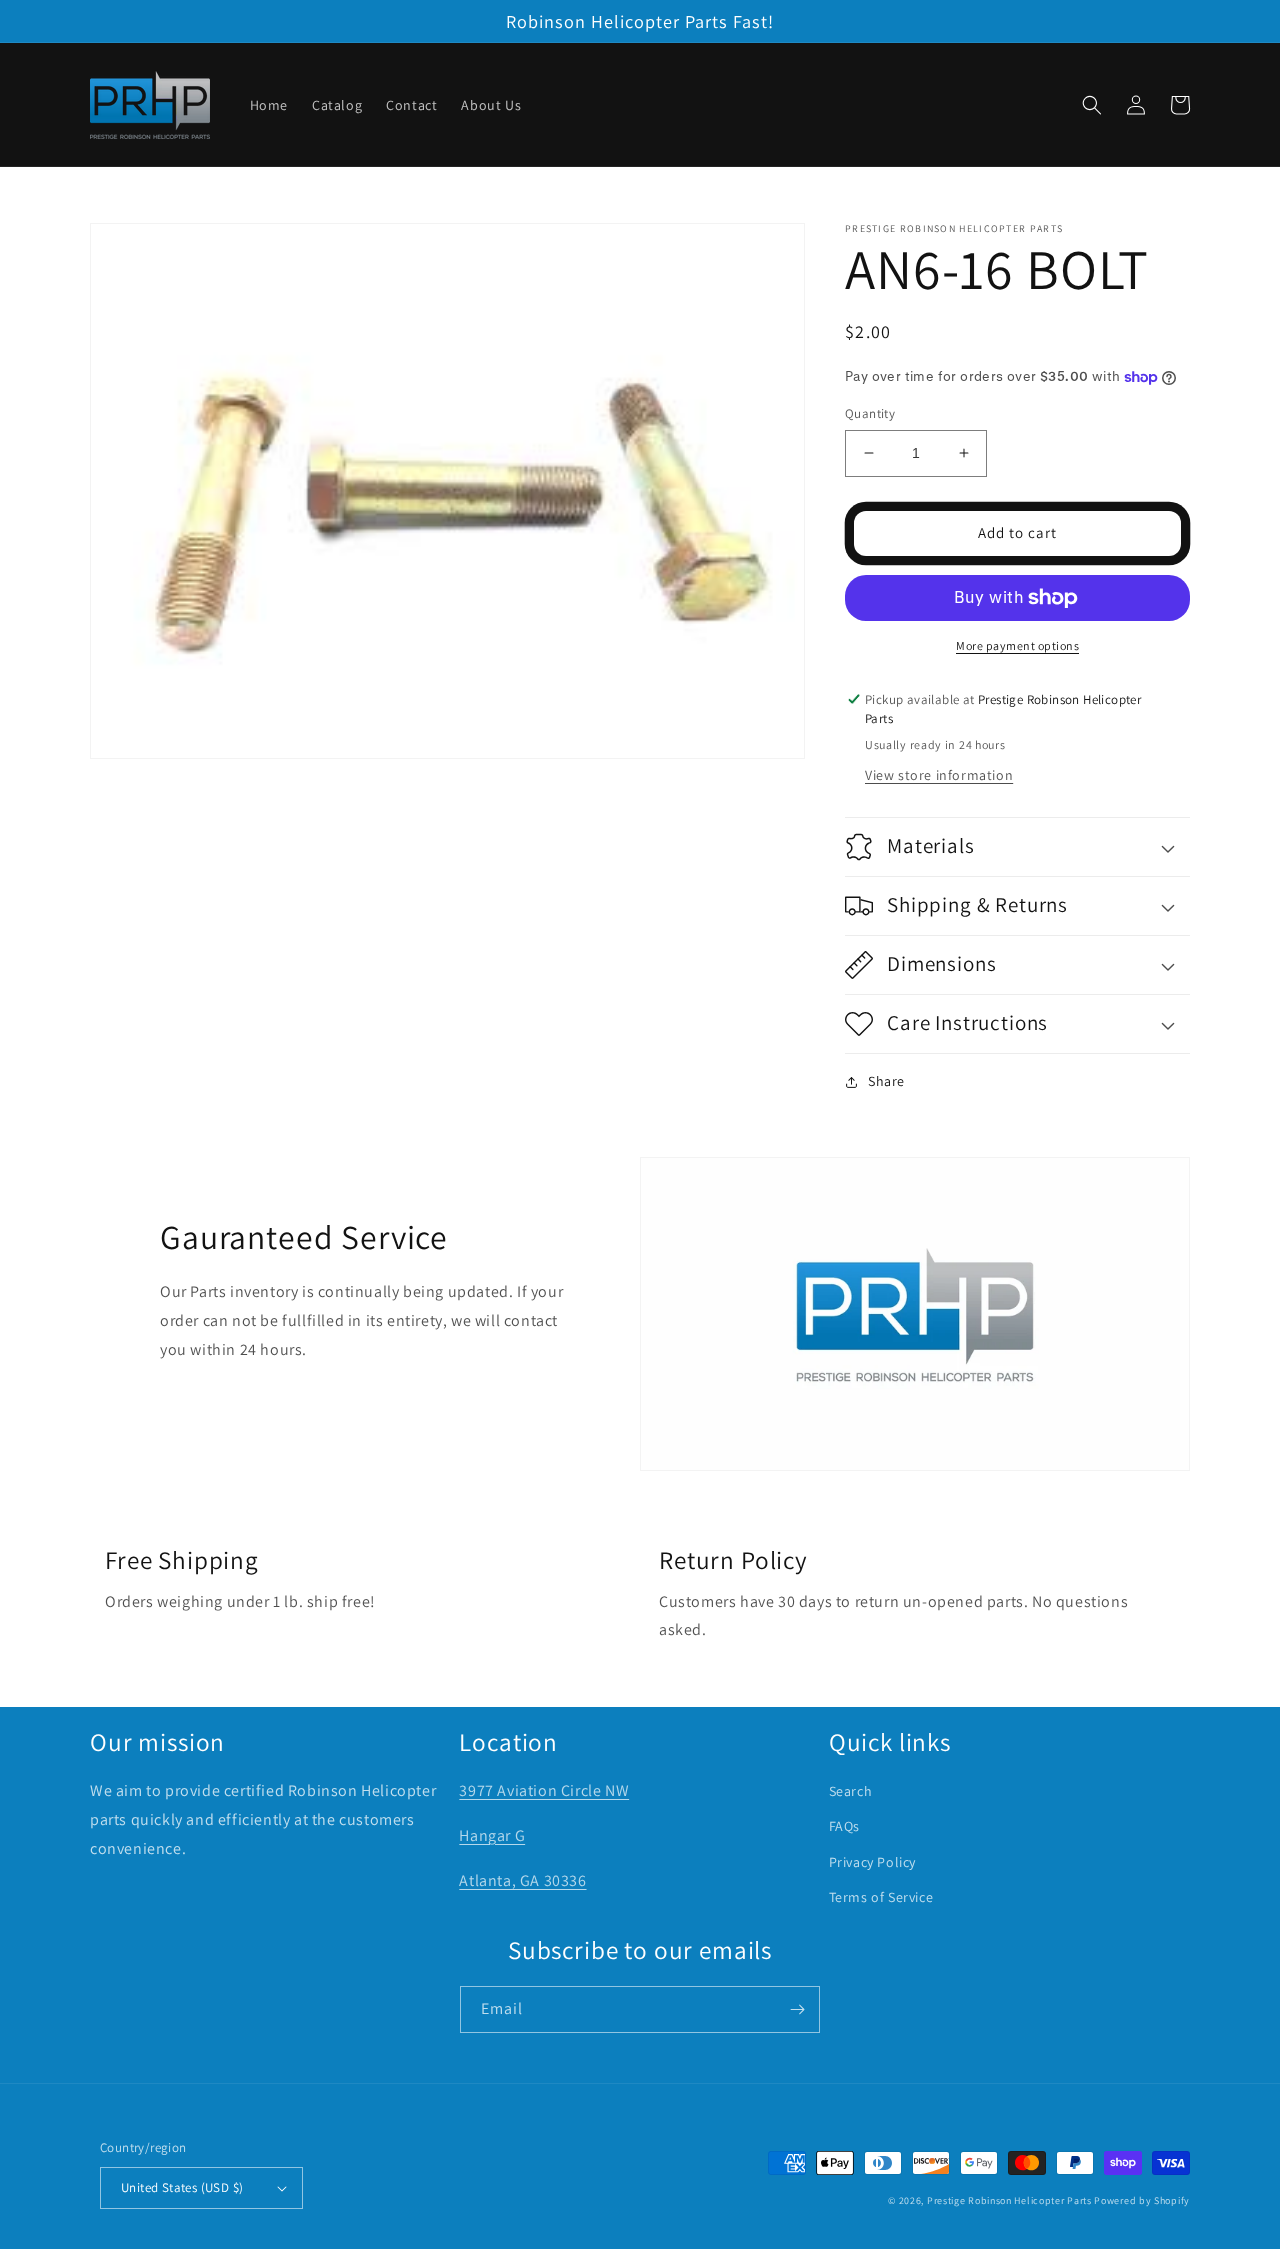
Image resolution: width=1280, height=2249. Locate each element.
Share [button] (886, 1081)
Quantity (870, 413)
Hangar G (492, 1835)
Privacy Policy (872, 1862)
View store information (939, 775)
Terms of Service (881, 1897)
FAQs (844, 1826)
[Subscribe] (797, 2009)
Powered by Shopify (1142, 2200)
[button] (1092, 105)
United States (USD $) (182, 2187)
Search (851, 1791)
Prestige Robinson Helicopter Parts (1009, 2200)
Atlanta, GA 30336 (522, 1880)
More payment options (1017, 645)
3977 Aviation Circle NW (544, 1790)
